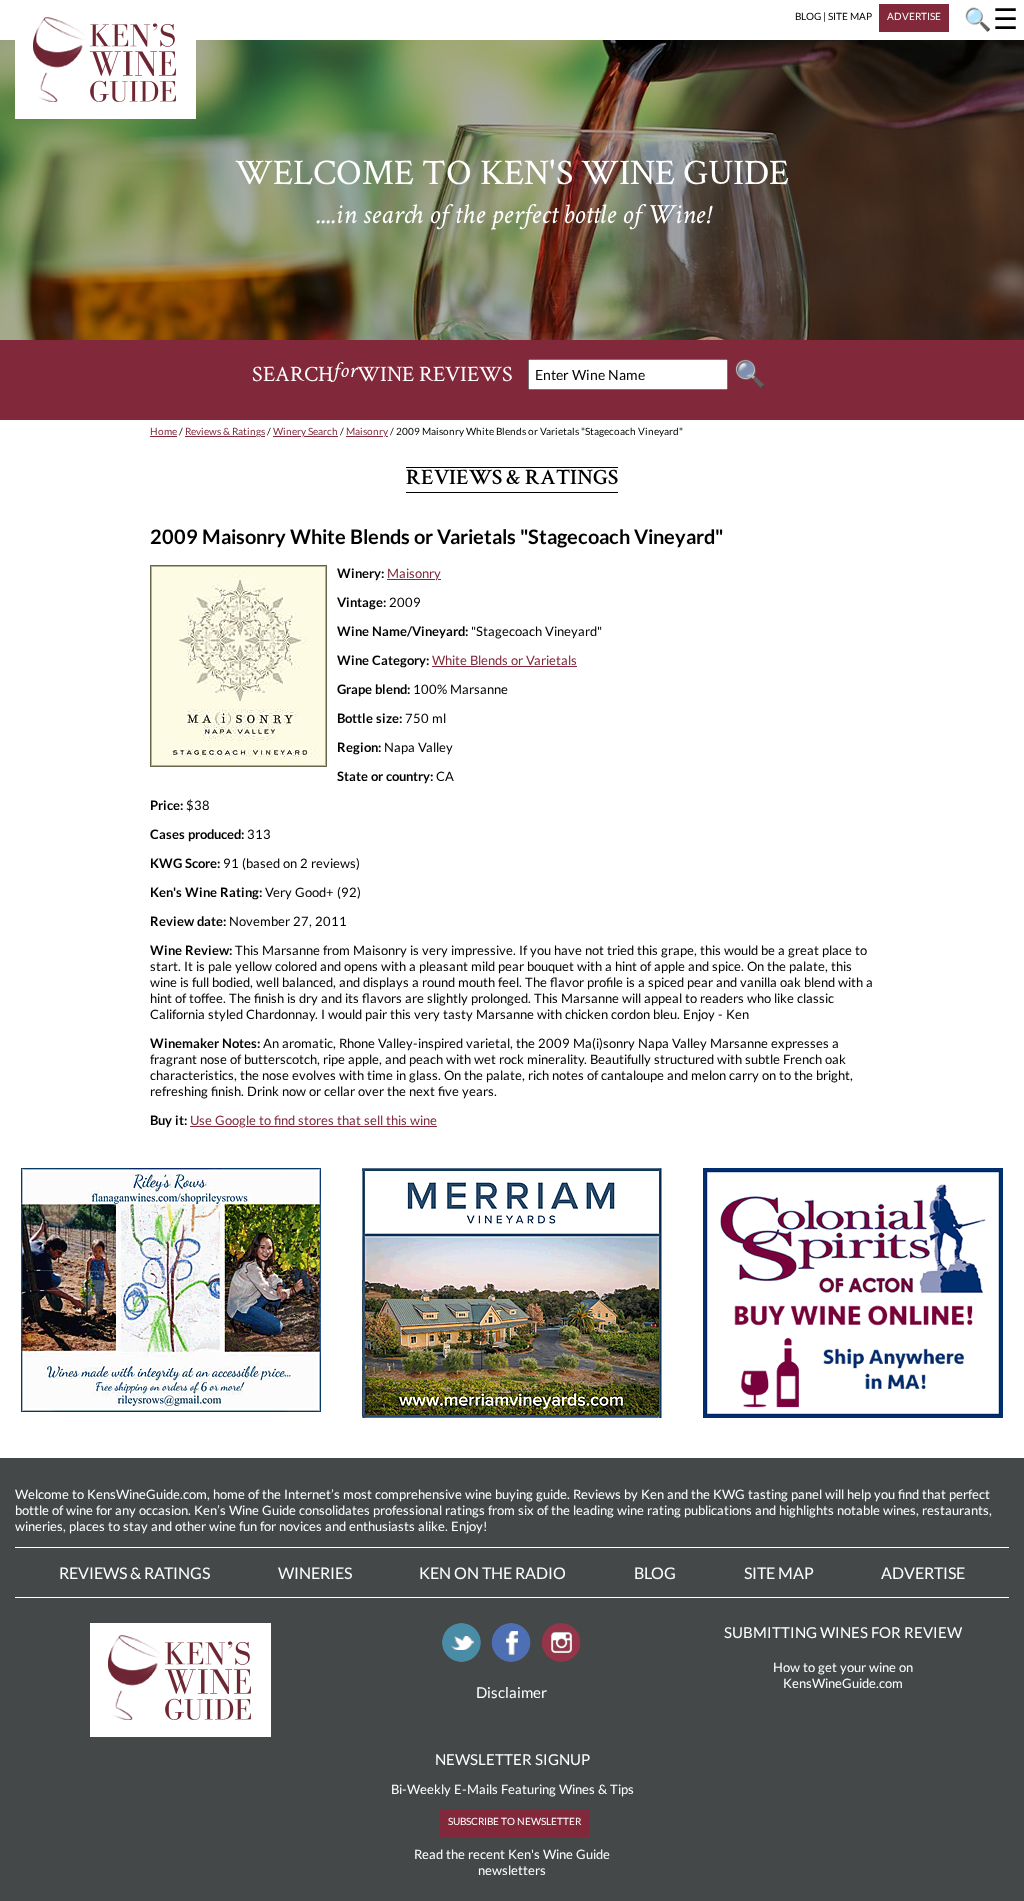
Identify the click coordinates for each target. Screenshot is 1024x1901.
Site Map (779, 1572)
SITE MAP (850, 16)
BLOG (808, 16)
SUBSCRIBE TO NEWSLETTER (514, 1821)
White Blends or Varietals (504, 660)
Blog (655, 1572)
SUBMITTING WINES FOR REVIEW (843, 1632)
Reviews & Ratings (225, 431)
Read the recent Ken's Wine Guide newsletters (512, 1862)
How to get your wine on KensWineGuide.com (843, 1675)
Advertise (923, 1572)
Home (163, 431)
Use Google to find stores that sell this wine (313, 1120)
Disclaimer (511, 1692)
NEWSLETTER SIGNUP (512, 1759)
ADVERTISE (914, 16)
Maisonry (367, 431)
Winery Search (305, 431)
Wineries (315, 1572)
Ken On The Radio (492, 1572)
